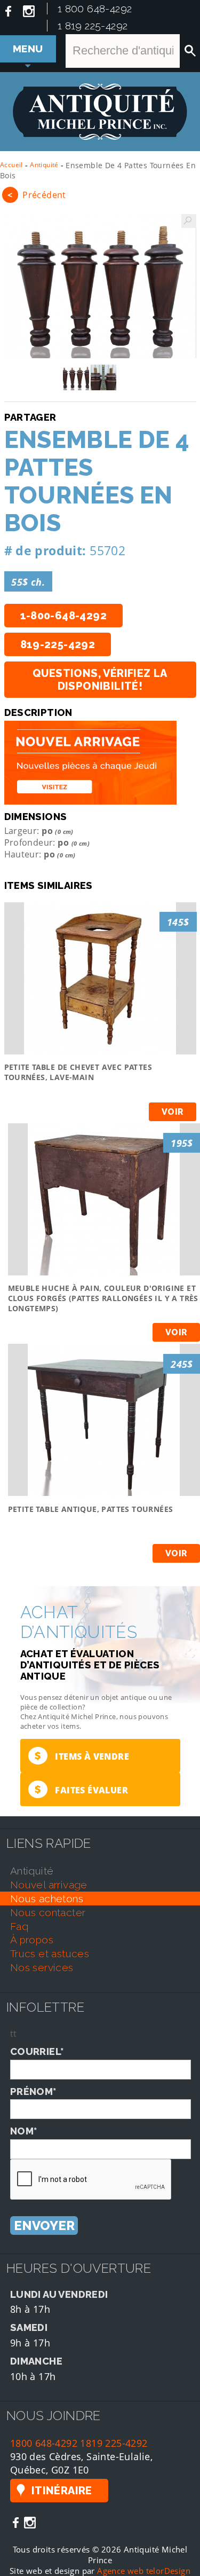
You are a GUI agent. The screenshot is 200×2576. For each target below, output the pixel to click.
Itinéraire (62, 2491)
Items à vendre (82, 1756)
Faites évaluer (81, 1789)
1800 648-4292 (44, 2443)
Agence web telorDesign (144, 2571)
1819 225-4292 (114, 2443)
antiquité (32, 1871)
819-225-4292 (58, 644)
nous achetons (47, 1898)
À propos (32, 1940)
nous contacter (48, 1912)
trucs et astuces (50, 1953)
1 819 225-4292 (93, 26)
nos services (42, 1967)
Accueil (11, 165)
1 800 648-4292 (95, 9)
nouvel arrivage (49, 1885)
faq (19, 1926)
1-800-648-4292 (64, 616)
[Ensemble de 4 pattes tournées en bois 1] (100, 286)
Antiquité (44, 165)
